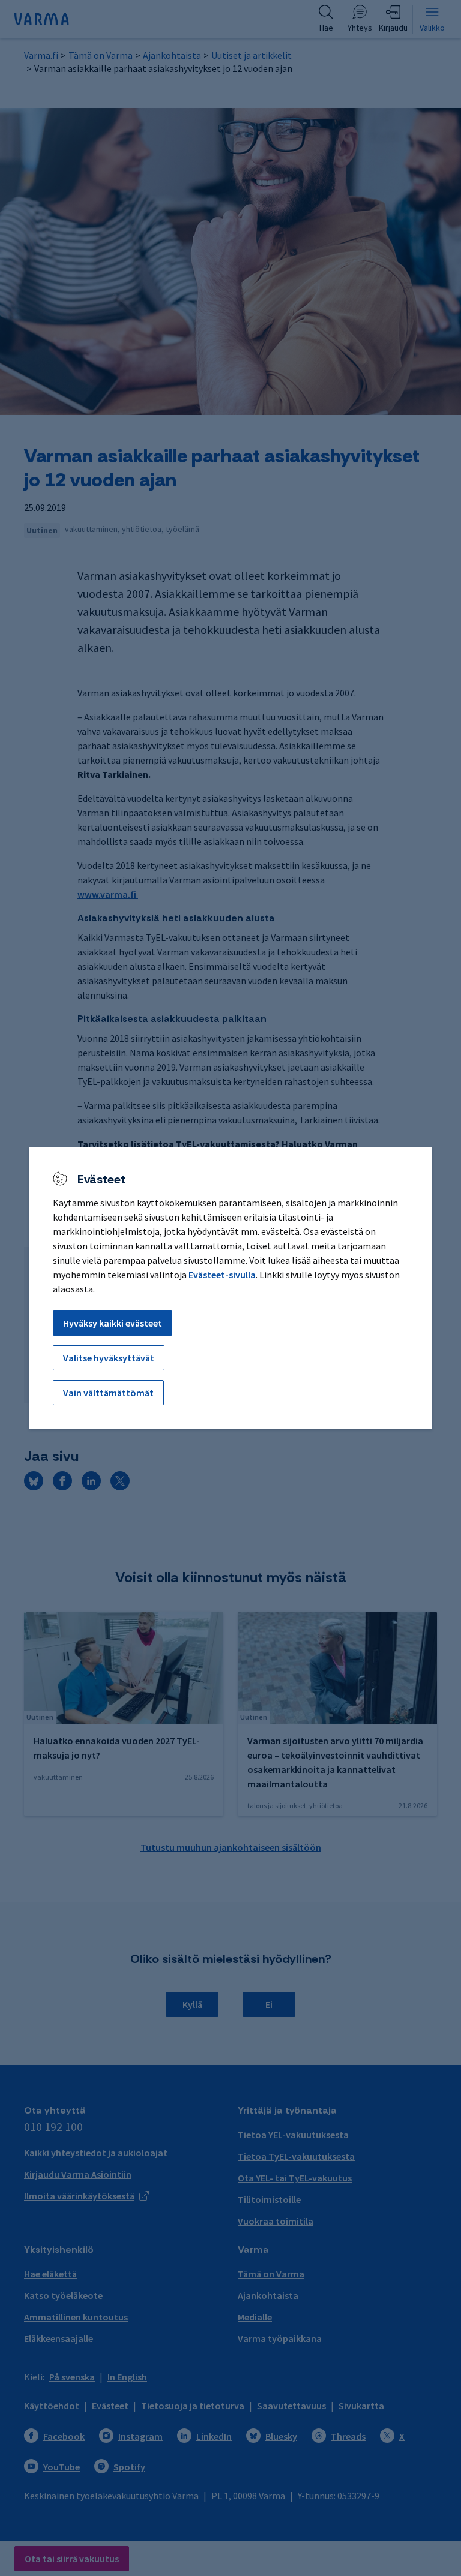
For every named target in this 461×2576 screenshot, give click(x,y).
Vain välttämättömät (108, 1393)
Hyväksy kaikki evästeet (113, 1323)
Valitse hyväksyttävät (109, 1358)
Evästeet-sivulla (222, 1275)
